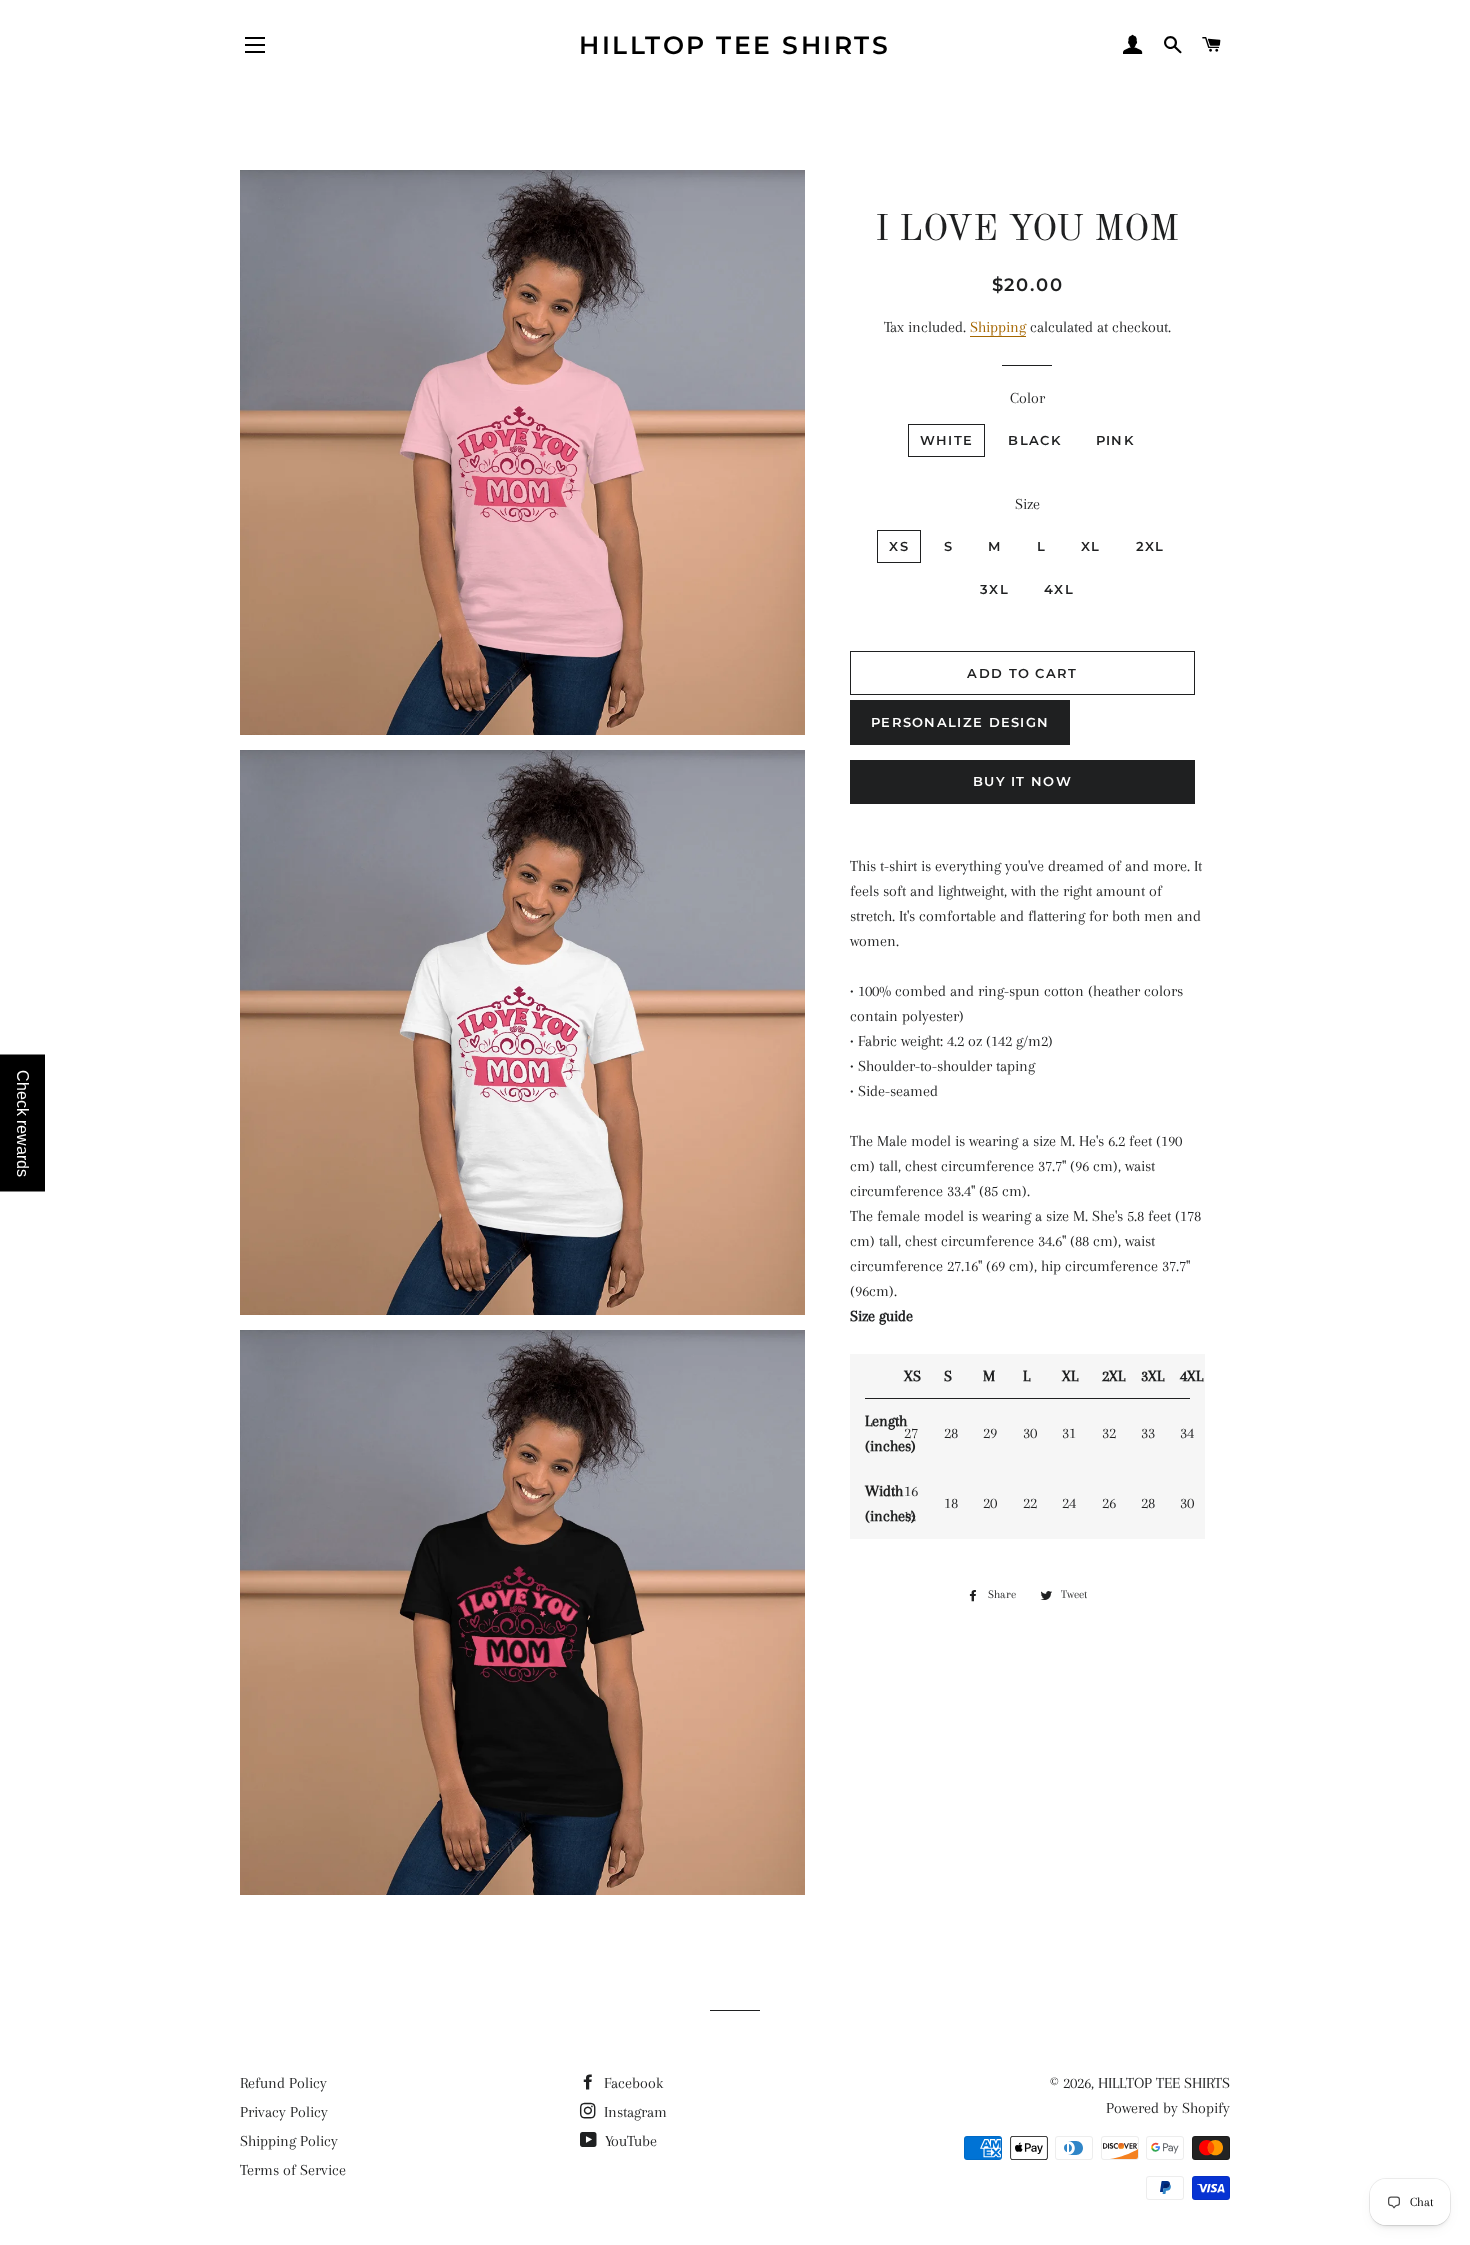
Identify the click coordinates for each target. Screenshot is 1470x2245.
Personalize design (960, 722)
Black (1034, 440)
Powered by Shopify (1168, 2108)
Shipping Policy (289, 2141)
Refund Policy (283, 2083)
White (947, 440)
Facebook (631, 2083)
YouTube (629, 2141)
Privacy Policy (284, 2112)
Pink (1115, 440)
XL (1091, 546)
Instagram (633, 2112)
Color (1027, 398)
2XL (1150, 546)
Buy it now (1022, 781)
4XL (1059, 589)
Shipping (998, 327)
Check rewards (22, 1122)
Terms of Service (293, 2170)
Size (1027, 504)
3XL (994, 589)
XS (899, 546)
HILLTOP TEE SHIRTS (734, 45)
